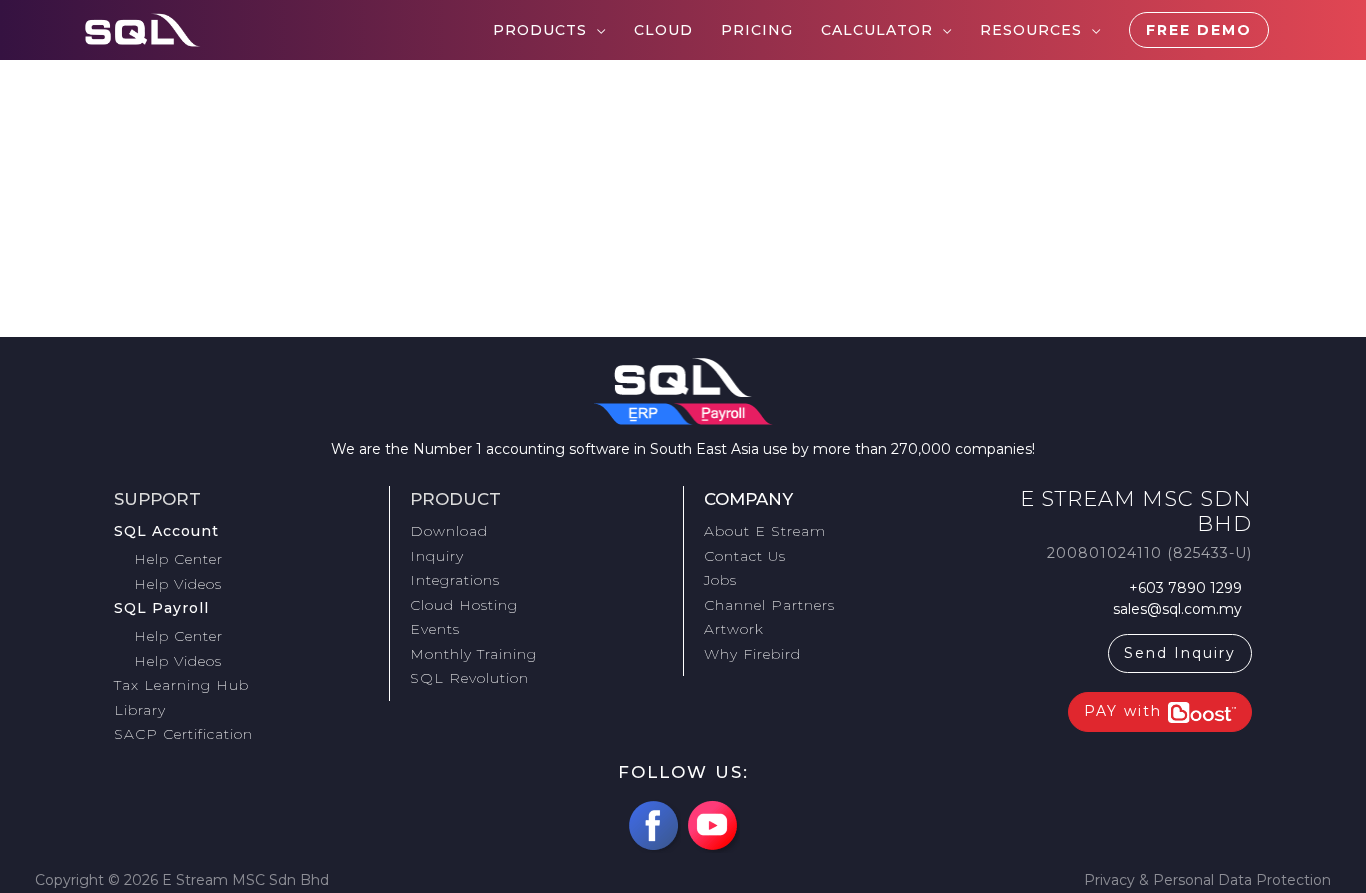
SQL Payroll (161, 608)
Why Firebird (752, 654)
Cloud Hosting (464, 605)
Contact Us (745, 556)
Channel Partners (769, 605)
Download (449, 531)
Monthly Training (473, 654)
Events (435, 629)
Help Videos (178, 584)
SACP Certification (183, 734)
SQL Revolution (469, 678)
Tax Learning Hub (181, 685)
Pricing (757, 30)
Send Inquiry (1180, 653)
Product (455, 499)
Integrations (455, 580)
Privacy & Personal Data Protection (1207, 880)
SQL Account (166, 531)
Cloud (663, 30)
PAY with (1126, 711)
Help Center (178, 559)
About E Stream (765, 531)
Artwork (734, 629)
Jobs (720, 580)
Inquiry (437, 556)
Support (157, 499)
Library (140, 710)
